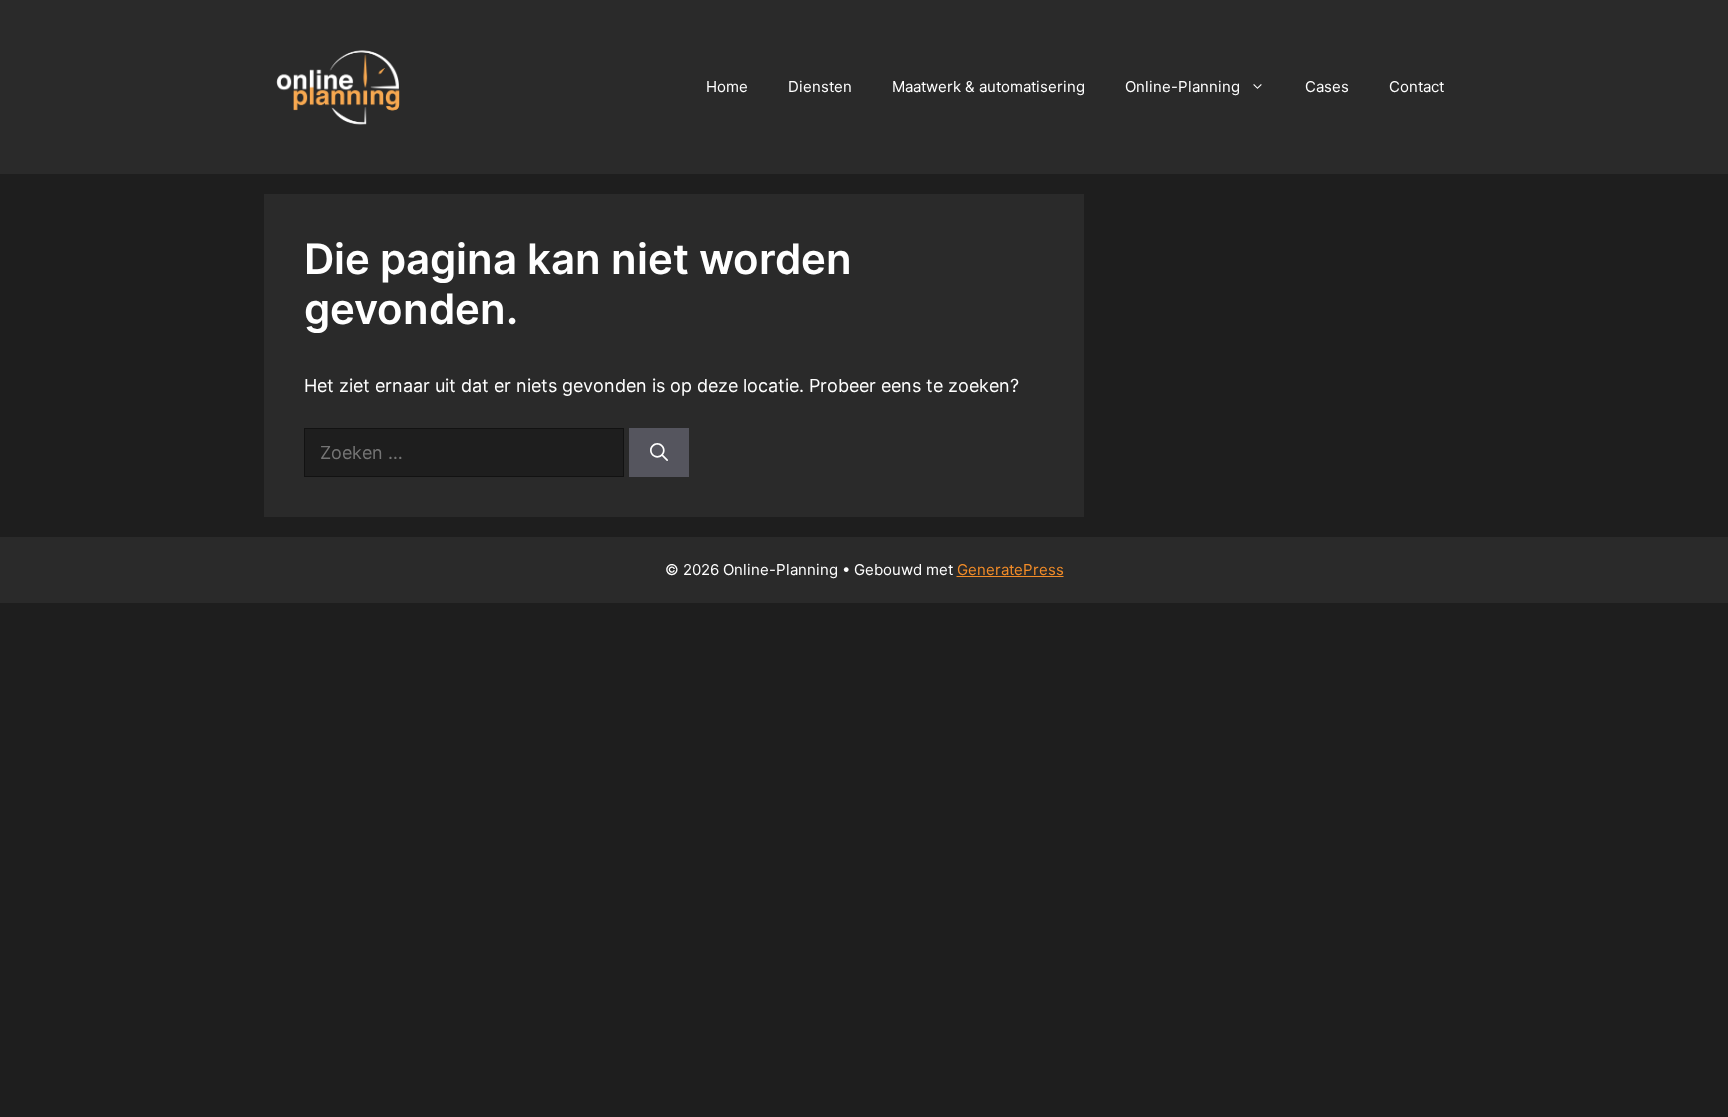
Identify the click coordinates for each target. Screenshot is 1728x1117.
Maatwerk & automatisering (988, 86)
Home (727, 86)
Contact (1416, 86)
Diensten (820, 86)
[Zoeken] (659, 452)
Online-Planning (1182, 86)
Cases (1327, 86)
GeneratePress (1010, 569)
